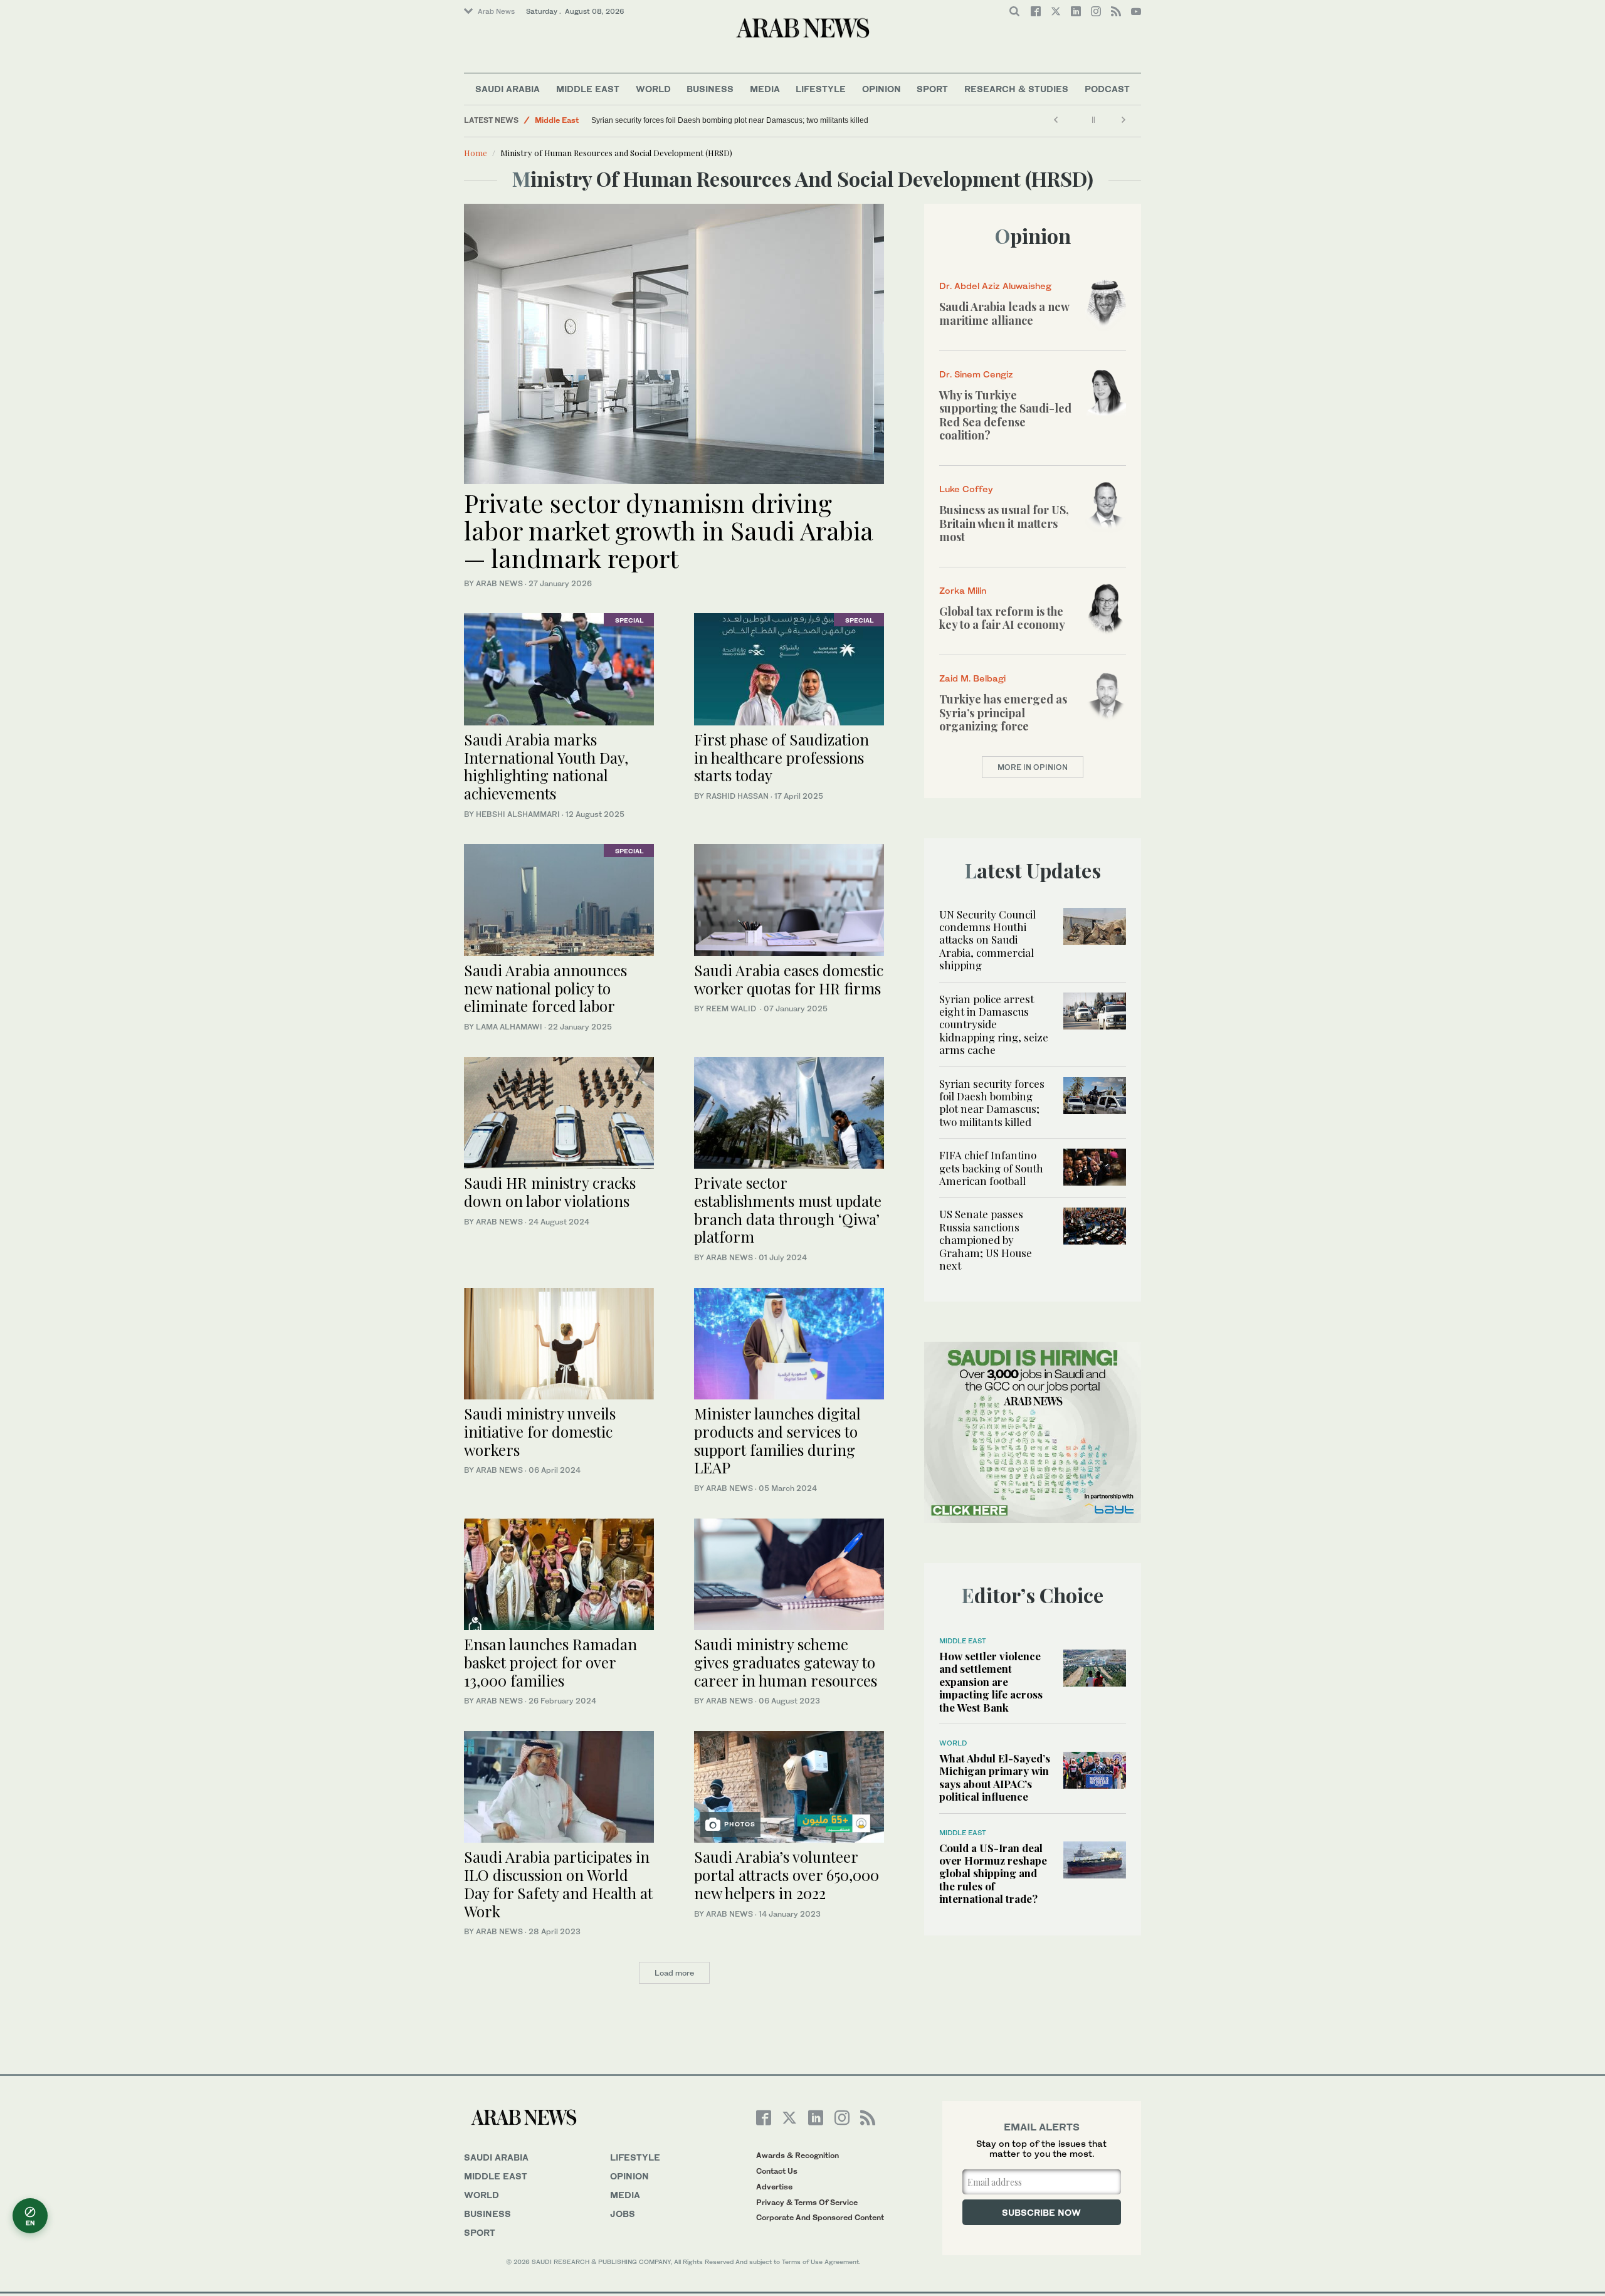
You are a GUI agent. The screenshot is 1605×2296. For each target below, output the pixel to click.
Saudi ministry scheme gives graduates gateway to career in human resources (786, 1662)
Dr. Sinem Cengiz (976, 374)
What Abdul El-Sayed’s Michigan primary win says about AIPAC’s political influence (995, 1777)
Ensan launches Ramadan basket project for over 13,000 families (550, 1662)
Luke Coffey (966, 489)
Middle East (588, 89)
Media (765, 89)
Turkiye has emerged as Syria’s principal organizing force (1003, 713)
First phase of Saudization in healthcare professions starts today (781, 757)
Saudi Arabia (508, 89)
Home (476, 153)
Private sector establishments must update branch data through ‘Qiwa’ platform (788, 1209)
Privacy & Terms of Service (807, 2202)
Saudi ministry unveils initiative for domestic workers (540, 1431)
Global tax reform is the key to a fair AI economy (1002, 618)
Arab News (496, 11)
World (653, 89)
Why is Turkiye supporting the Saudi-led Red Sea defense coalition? (1005, 415)
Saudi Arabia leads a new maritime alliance (1004, 313)
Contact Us (777, 2171)
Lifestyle (821, 89)
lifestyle (635, 2157)
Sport (932, 89)
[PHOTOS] (789, 1785)
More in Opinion (1033, 767)
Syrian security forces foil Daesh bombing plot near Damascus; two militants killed (730, 120)
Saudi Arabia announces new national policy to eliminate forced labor (545, 988)
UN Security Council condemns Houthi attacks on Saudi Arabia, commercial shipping (987, 940)
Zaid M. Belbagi (972, 678)
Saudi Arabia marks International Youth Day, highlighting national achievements (546, 766)
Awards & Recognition (797, 2155)
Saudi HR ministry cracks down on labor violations (550, 1192)
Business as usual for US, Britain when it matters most (1004, 523)
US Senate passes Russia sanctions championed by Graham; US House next (986, 1240)
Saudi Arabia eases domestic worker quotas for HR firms (789, 979)
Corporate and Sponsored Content (820, 2217)
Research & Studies (1016, 89)
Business (710, 89)
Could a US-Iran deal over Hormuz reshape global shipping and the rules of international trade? (993, 1873)
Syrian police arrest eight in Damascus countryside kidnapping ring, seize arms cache (994, 1024)
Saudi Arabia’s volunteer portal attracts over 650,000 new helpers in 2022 (787, 1875)
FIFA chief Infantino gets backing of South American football (991, 1168)
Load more (674, 1973)
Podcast (1107, 89)
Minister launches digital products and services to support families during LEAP (777, 1440)
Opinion (881, 89)
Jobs (623, 2214)
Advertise (774, 2187)
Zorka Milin (963, 590)
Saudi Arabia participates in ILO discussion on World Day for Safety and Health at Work (558, 1883)
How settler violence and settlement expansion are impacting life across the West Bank (991, 1682)
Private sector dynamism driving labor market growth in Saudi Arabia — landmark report (669, 530)
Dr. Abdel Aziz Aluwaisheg (995, 286)
